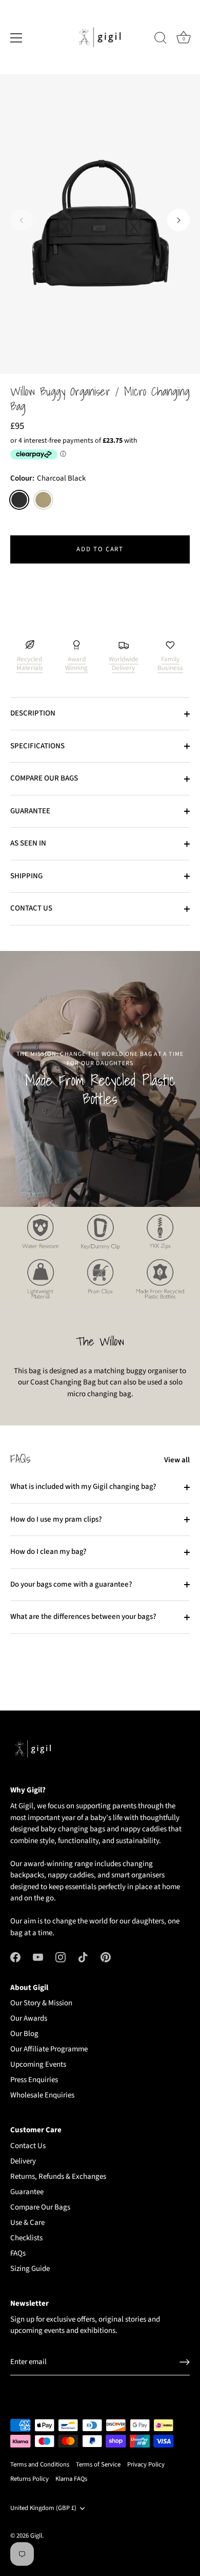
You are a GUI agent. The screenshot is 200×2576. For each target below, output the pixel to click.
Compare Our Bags (40, 2207)
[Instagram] (61, 1956)
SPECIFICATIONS (37, 746)
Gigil (36, 2536)
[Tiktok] (83, 1956)
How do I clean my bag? (48, 1552)
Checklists (26, 2238)
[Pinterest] (106, 1956)
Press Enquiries (34, 2080)
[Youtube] (38, 1956)
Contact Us (28, 2146)
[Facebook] (15, 1956)
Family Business (170, 664)
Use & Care (27, 2223)
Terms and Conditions (40, 2464)
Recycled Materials (30, 664)
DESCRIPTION (33, 713)
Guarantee (27, 2192)
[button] (22, 220)
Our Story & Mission (41, 2003)
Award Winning (76, 664)
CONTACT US (31, 908)
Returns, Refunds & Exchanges (58, 2177)
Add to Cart (100, 549)
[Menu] (16, 38)
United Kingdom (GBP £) (43, 2508)
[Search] (161, 39)
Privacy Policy (146, 2464)
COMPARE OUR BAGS (44, 778)
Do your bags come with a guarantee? (71, 1584)
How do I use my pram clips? (56, 1519)
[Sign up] (185, 2362)
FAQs (18, 2253)
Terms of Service (98, 2464)
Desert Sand (43, 500)
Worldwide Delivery (124, 664)
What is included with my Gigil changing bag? (83, 1487)
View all (177, 1460)
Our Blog (24, 2034)
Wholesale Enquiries (42, 2095)
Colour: (48, 479)
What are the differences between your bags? (83, 1617)
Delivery (23, 2161)
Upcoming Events (38, 2064)
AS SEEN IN (28, 843)
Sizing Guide (30, 2269)
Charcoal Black (19, 500)
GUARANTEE (30, 811)
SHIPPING (26, 876)
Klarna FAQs (71, 2479)
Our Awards (29, 2018)
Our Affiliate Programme (49, 2049)
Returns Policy (29, 2479)
